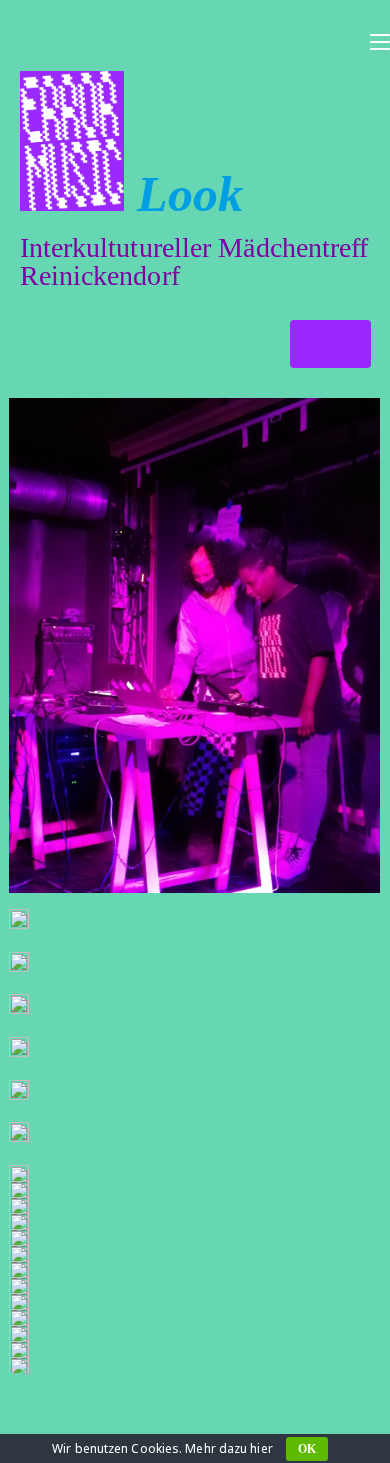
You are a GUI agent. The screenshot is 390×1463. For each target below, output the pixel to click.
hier (261, 1448)
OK (307, 1449)
